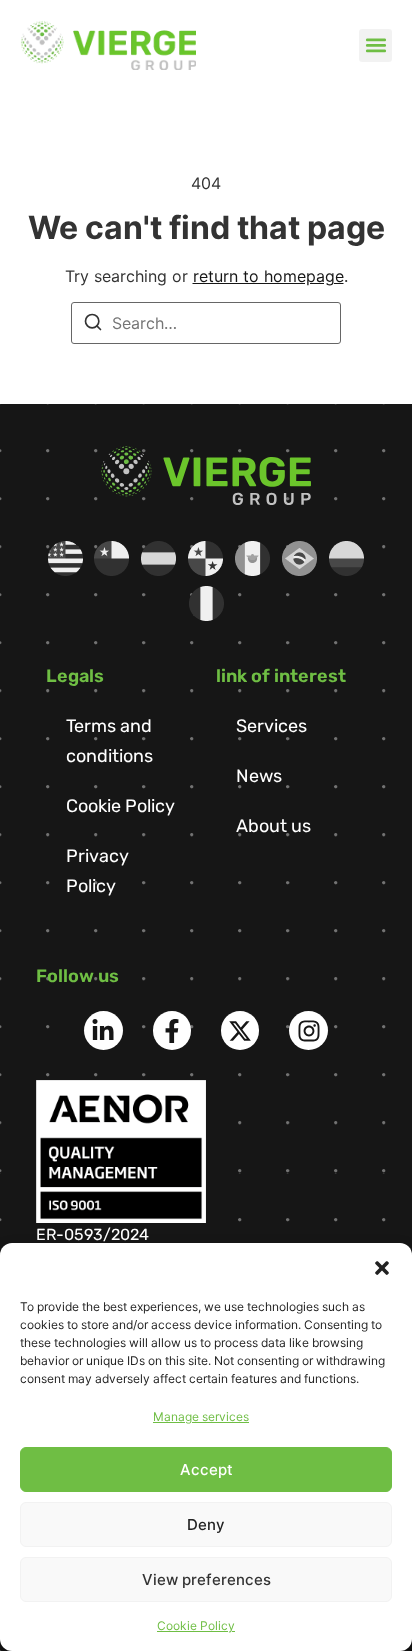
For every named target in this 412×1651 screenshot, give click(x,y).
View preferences (206, 1579)
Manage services (201, 1416)
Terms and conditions (109, 741)
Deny (206, 1524)
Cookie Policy (196, 1625)
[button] (382, 1268)
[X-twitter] (240, 1030)
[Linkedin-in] (103, 1030)
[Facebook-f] (172, 1030)
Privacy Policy (97, 871)
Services (271, 726)
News (259, 776)
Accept (206, 1469)
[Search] (93, 325)
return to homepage (268, 276)
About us (273, 826)
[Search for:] (206, 323)
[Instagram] (308, 1030)
